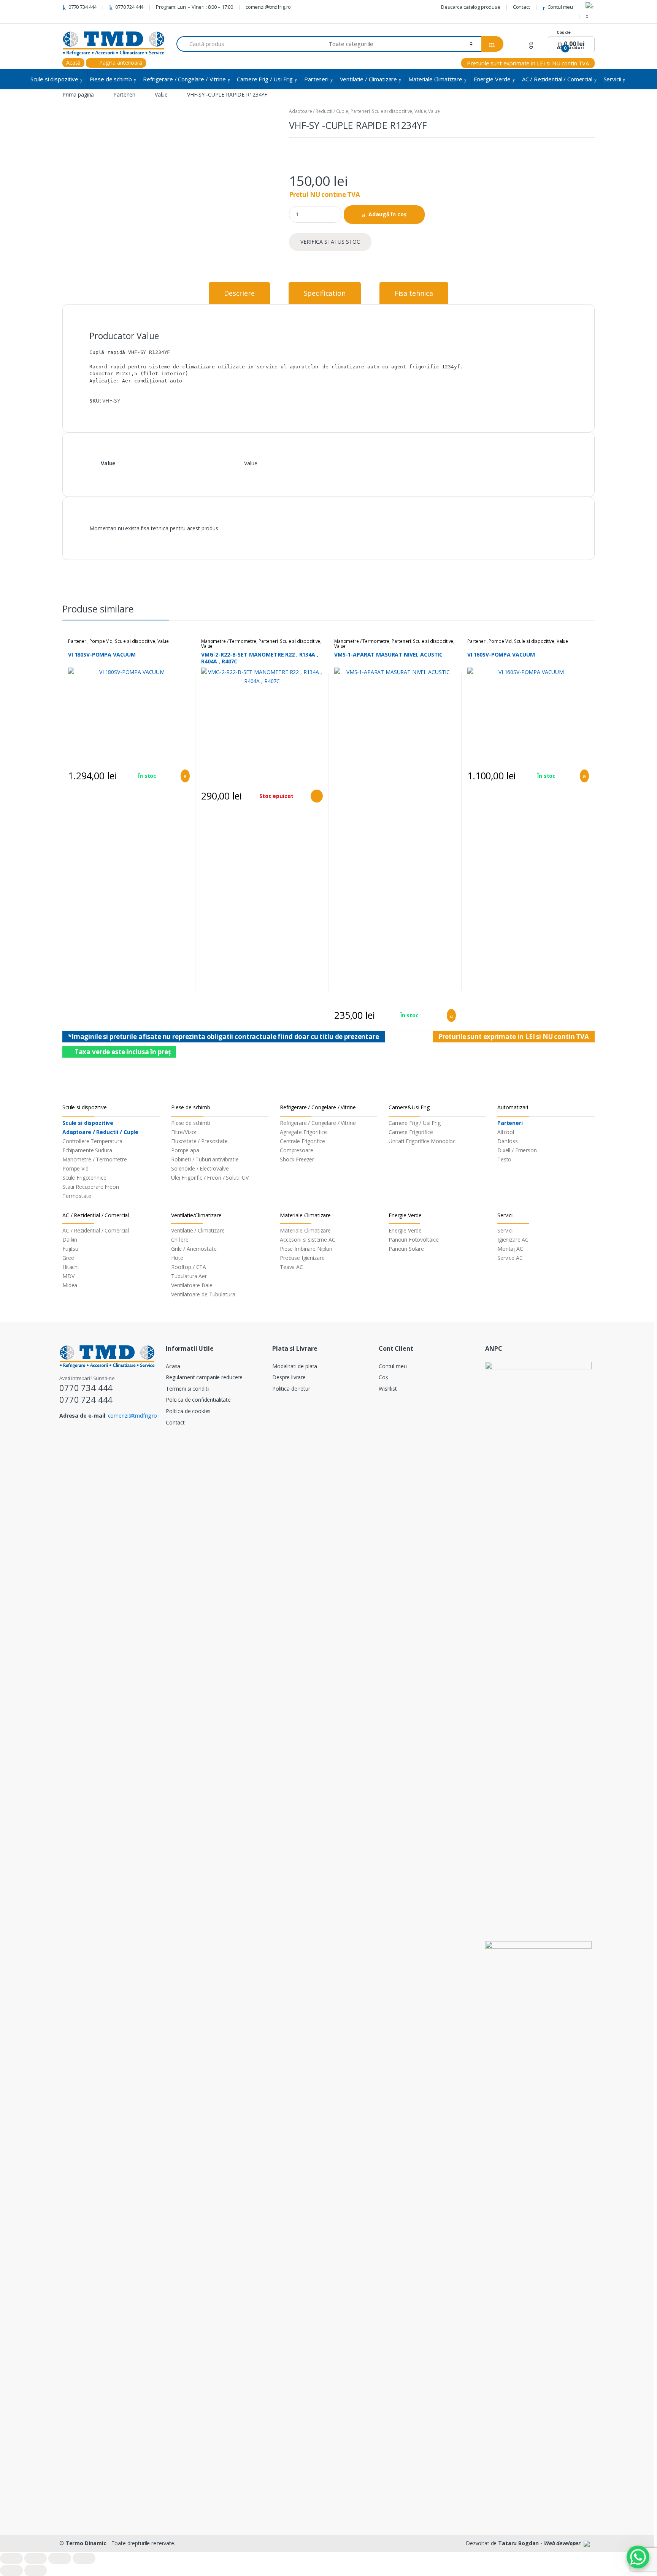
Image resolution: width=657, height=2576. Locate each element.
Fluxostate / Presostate (199, 1141)
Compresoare (296, 1150)
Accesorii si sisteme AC (308, 1240)
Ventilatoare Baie (192, 1285)
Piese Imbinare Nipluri (306, 1249)
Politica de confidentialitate (198, 1400)
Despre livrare (289, 1377)
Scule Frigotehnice (84, 1178)
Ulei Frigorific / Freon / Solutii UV (210, 1178)
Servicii (613, 79)
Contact (521, 7)
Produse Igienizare (302, 1258)
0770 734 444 (83, 7)
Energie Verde (492, 79)
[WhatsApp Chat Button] (638, 2557)
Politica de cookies (188, 1411)
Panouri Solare (406, 1249)
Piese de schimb (111, 79)
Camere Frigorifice (411, 1132)
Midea (70, 1285)
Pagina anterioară (120, 63)
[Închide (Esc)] (11, 2558)
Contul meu (560, 7)
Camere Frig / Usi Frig (265, 79)
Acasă (73, 63)
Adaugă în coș (387, 214)
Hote (177, 1258)
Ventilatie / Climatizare (369, 79)
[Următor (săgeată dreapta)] (36, 2570)
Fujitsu (70, 1249)
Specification (325, 293)
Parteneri (316, 79)
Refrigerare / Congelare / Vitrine (184, 79)
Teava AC (291, 1267)
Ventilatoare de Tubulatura (203, 1294)
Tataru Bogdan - (539, 2543)
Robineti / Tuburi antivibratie (205, 1159)
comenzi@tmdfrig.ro (268, 7)
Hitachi (71, 1267)
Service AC (510, 1258)
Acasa (173, 1366)
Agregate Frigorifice (303, 1132)
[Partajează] (36, 2558)
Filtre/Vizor (184, 1132)
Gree (68, 1258)
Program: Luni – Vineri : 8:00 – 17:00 (194, 7)
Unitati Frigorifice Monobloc (422, 1141)
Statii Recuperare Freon (91, 1187)
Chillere (180, 1240)
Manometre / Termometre (229, 641)
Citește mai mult (316, 796)
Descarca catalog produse (471, 7)
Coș (383, 1377)
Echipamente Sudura (87, 1150)
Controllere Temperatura (92, 1141)
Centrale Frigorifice (302, 1141)
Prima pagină (78, 94)
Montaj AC (510, 1249)
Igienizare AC (513, 1240)
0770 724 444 (129, 7)
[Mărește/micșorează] (84, 2558)
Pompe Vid (101, 641)
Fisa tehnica (414, 293)
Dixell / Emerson (517, 1150)
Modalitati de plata (295, 1366)
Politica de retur (291, 1389)
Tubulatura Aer (189, 1276)
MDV (68, 1276)
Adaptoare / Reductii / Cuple (319, 111)
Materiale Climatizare (435, 79)
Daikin (70, 1240)
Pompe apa (185, 1150)
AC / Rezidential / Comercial (557, 79)
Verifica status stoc (330, 242)
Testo (504, 1159)
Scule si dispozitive (54, 79)
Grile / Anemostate (194, 1249)
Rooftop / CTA (189, 1267)
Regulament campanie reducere (204, 1377)
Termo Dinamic (86, 2543)
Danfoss (508, 1141)
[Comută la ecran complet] (60, 2558)
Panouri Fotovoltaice (414, 1240)
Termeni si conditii (188, 1389)
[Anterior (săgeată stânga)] (11, 2570)
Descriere (239, 293)
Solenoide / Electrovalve (200, 1168)
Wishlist (388, 1389)
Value (161, 94)
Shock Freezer (297, 1159)
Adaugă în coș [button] (183, 776)
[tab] (239, 293)
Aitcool (506, 1132)
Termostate (77, 1196)
